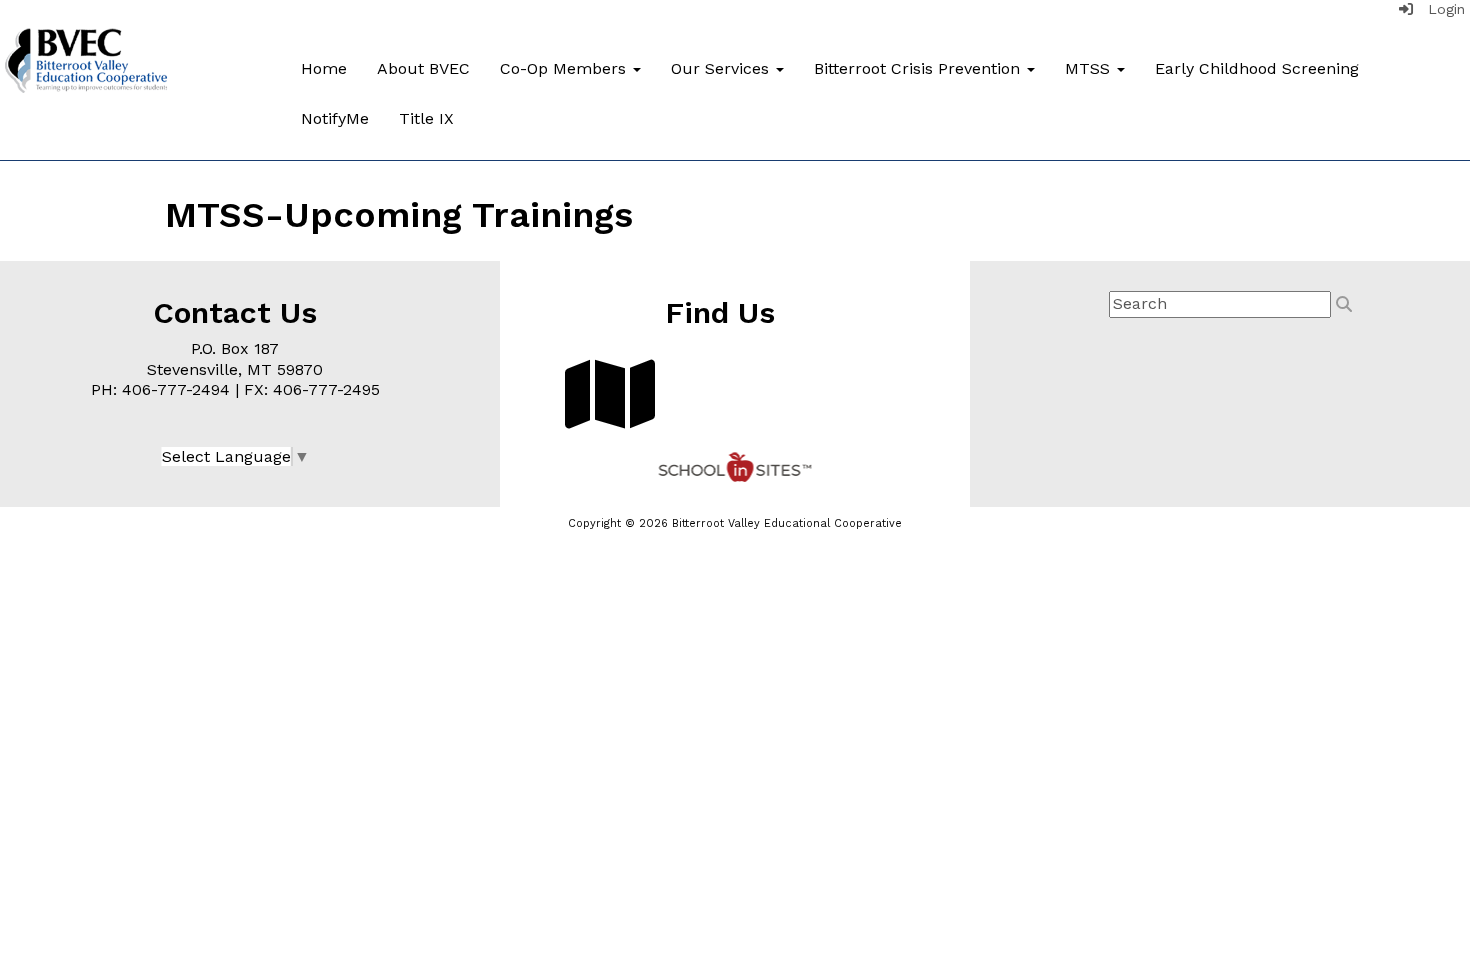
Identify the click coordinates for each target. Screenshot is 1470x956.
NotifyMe (335, 118)
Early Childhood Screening (1257, 68)
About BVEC (423, 68)
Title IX (426, 118)
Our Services (722, 68)
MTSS (1090, 68)
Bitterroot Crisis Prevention (919, 68)
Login (1439, 9)
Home (324, 68)
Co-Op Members (565, 68)
